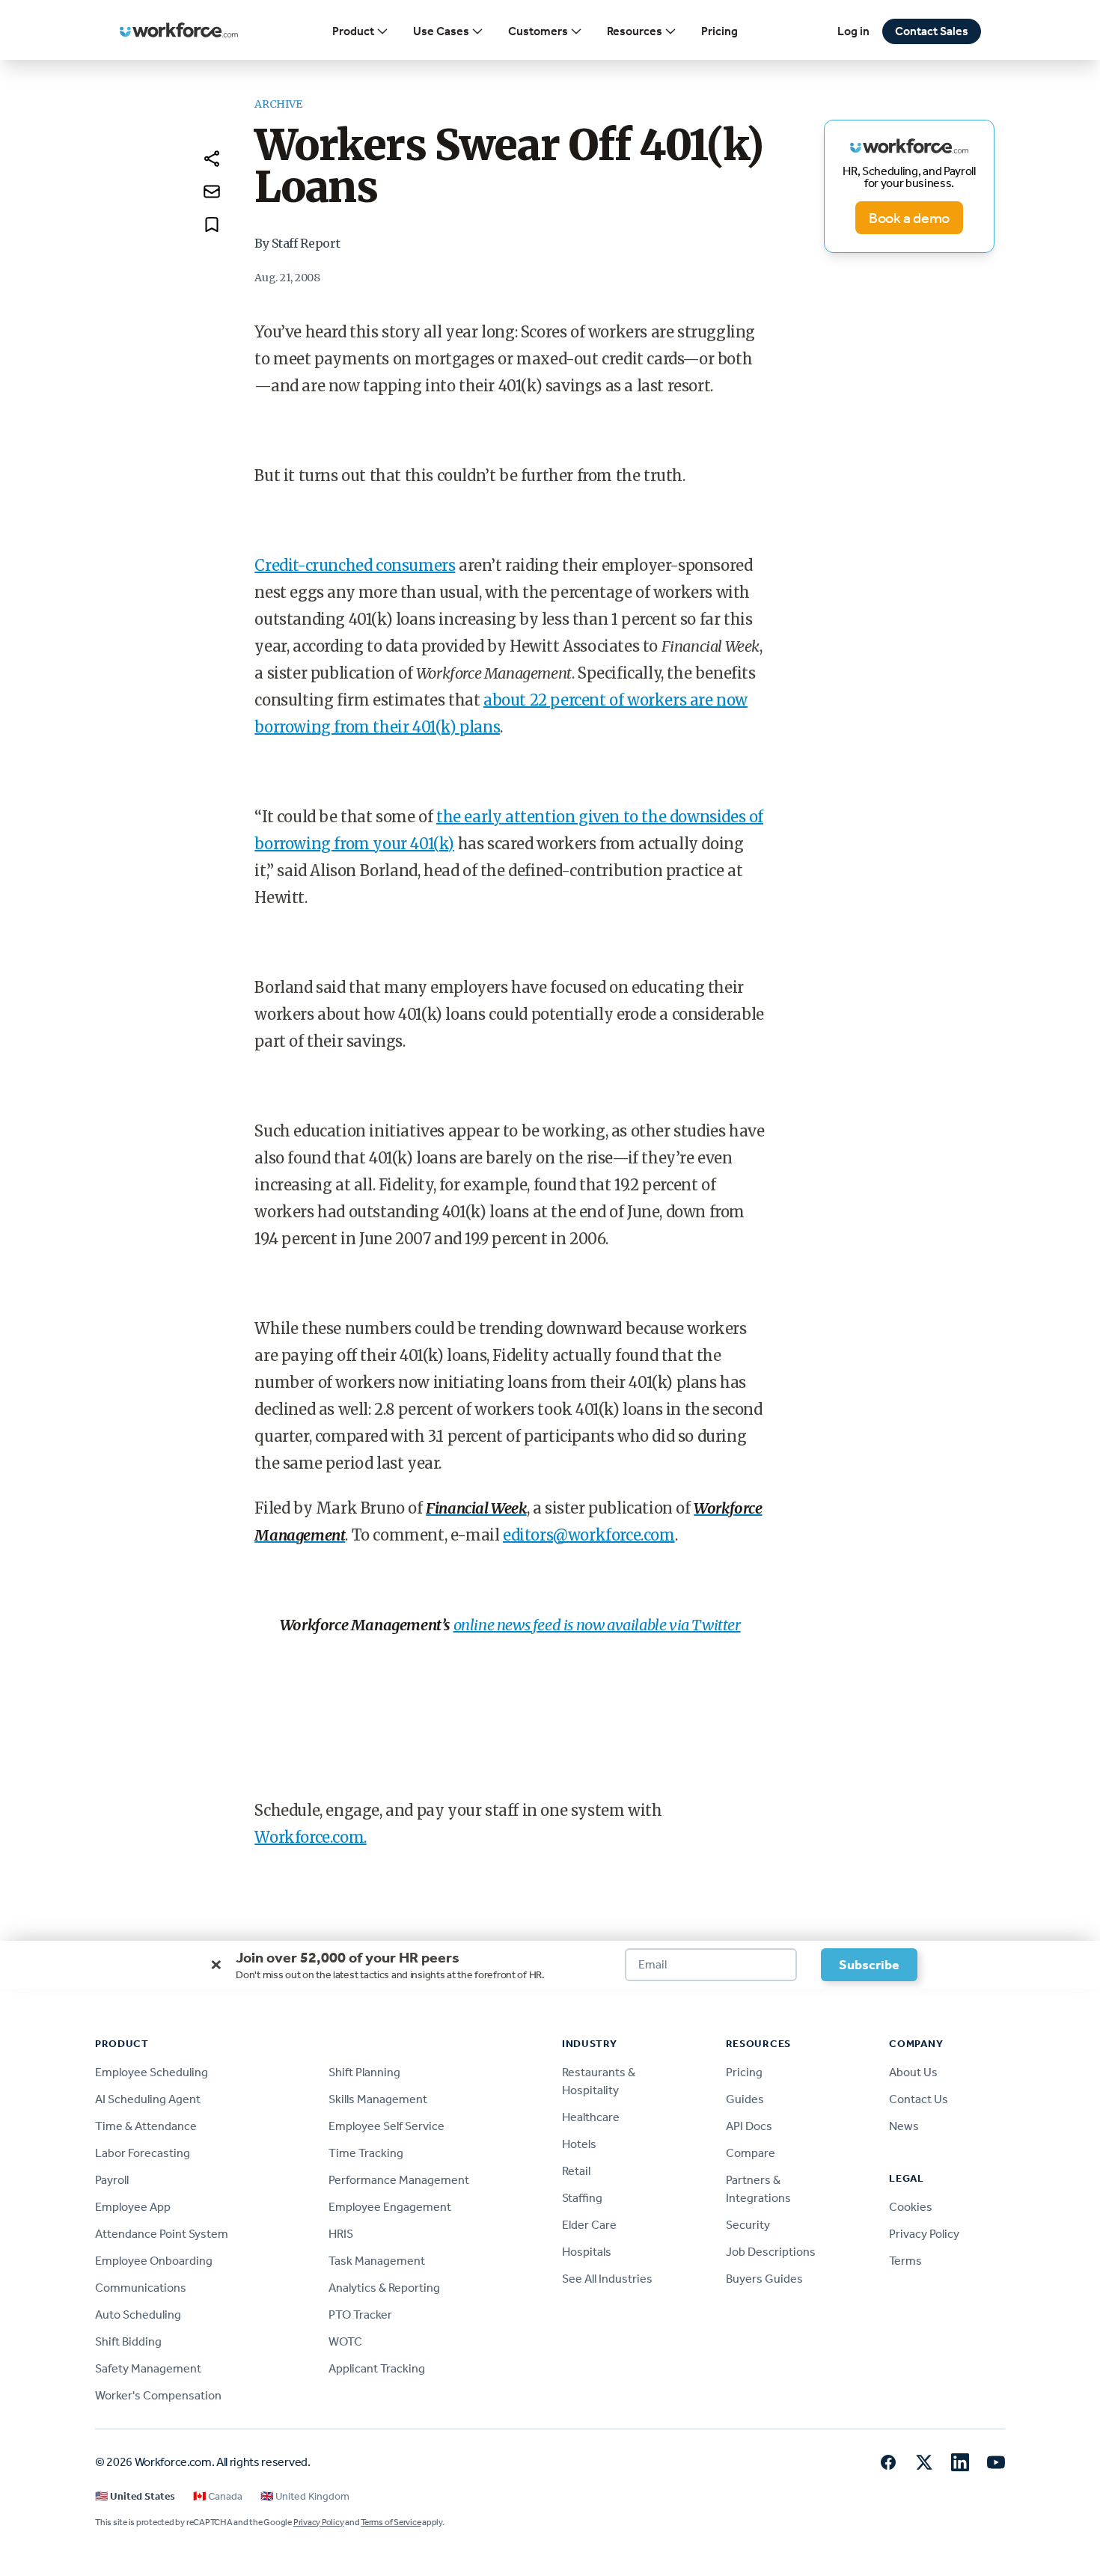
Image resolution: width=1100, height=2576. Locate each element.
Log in (853, 31)
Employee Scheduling (152, 2072)
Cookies (911, 2207)
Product (353, 31)
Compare (751, 2153)
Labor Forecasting (143, 2153)
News (904, 2126)
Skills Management (378, 2099)
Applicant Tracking (377, 2368)
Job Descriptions (771, 2252)
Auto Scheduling (138, 2315)
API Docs (749, 2126)
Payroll (112, 2180)
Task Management (377, 2261)
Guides (745, 2099)
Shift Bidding (128, 2341)
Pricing (719, 31)
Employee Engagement (390, 2207)
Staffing (582, 2198)
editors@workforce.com (589, 1535)
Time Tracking (366, 2153)
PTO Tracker (360, 2315)
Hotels (579, 2144)
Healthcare (591, 2117)
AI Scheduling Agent (148, 2099)
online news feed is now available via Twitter (597, 1625)
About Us (913, 2072)
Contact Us (919, 2099)
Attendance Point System (162, 2234)
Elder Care (589, 2225)
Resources (635, 31)
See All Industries (607, 2279)
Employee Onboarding (154, 2261)
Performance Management (399, 2180)
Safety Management (148, 2368)
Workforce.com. (310, 1837)
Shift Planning (364, 2072)
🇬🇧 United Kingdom (305, 2496)
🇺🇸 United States (135, 2496)
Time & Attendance (146, 2126)
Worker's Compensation (158, 2395)
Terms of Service (391, 2522)
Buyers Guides (764, 2279)
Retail (576, 2171)
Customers (538, 31)
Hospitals (587, 2252)
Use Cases (441, 31)
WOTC (345, 2341)
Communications (141, 2288)
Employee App (133, 2207)
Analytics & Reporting (384, 2288)
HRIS (341, 2234)
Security (748, 2225)
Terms (905, 2261)
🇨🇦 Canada (218, 2496)
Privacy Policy (924, 2234)
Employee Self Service (386, 2126)
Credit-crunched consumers (355, 565)
